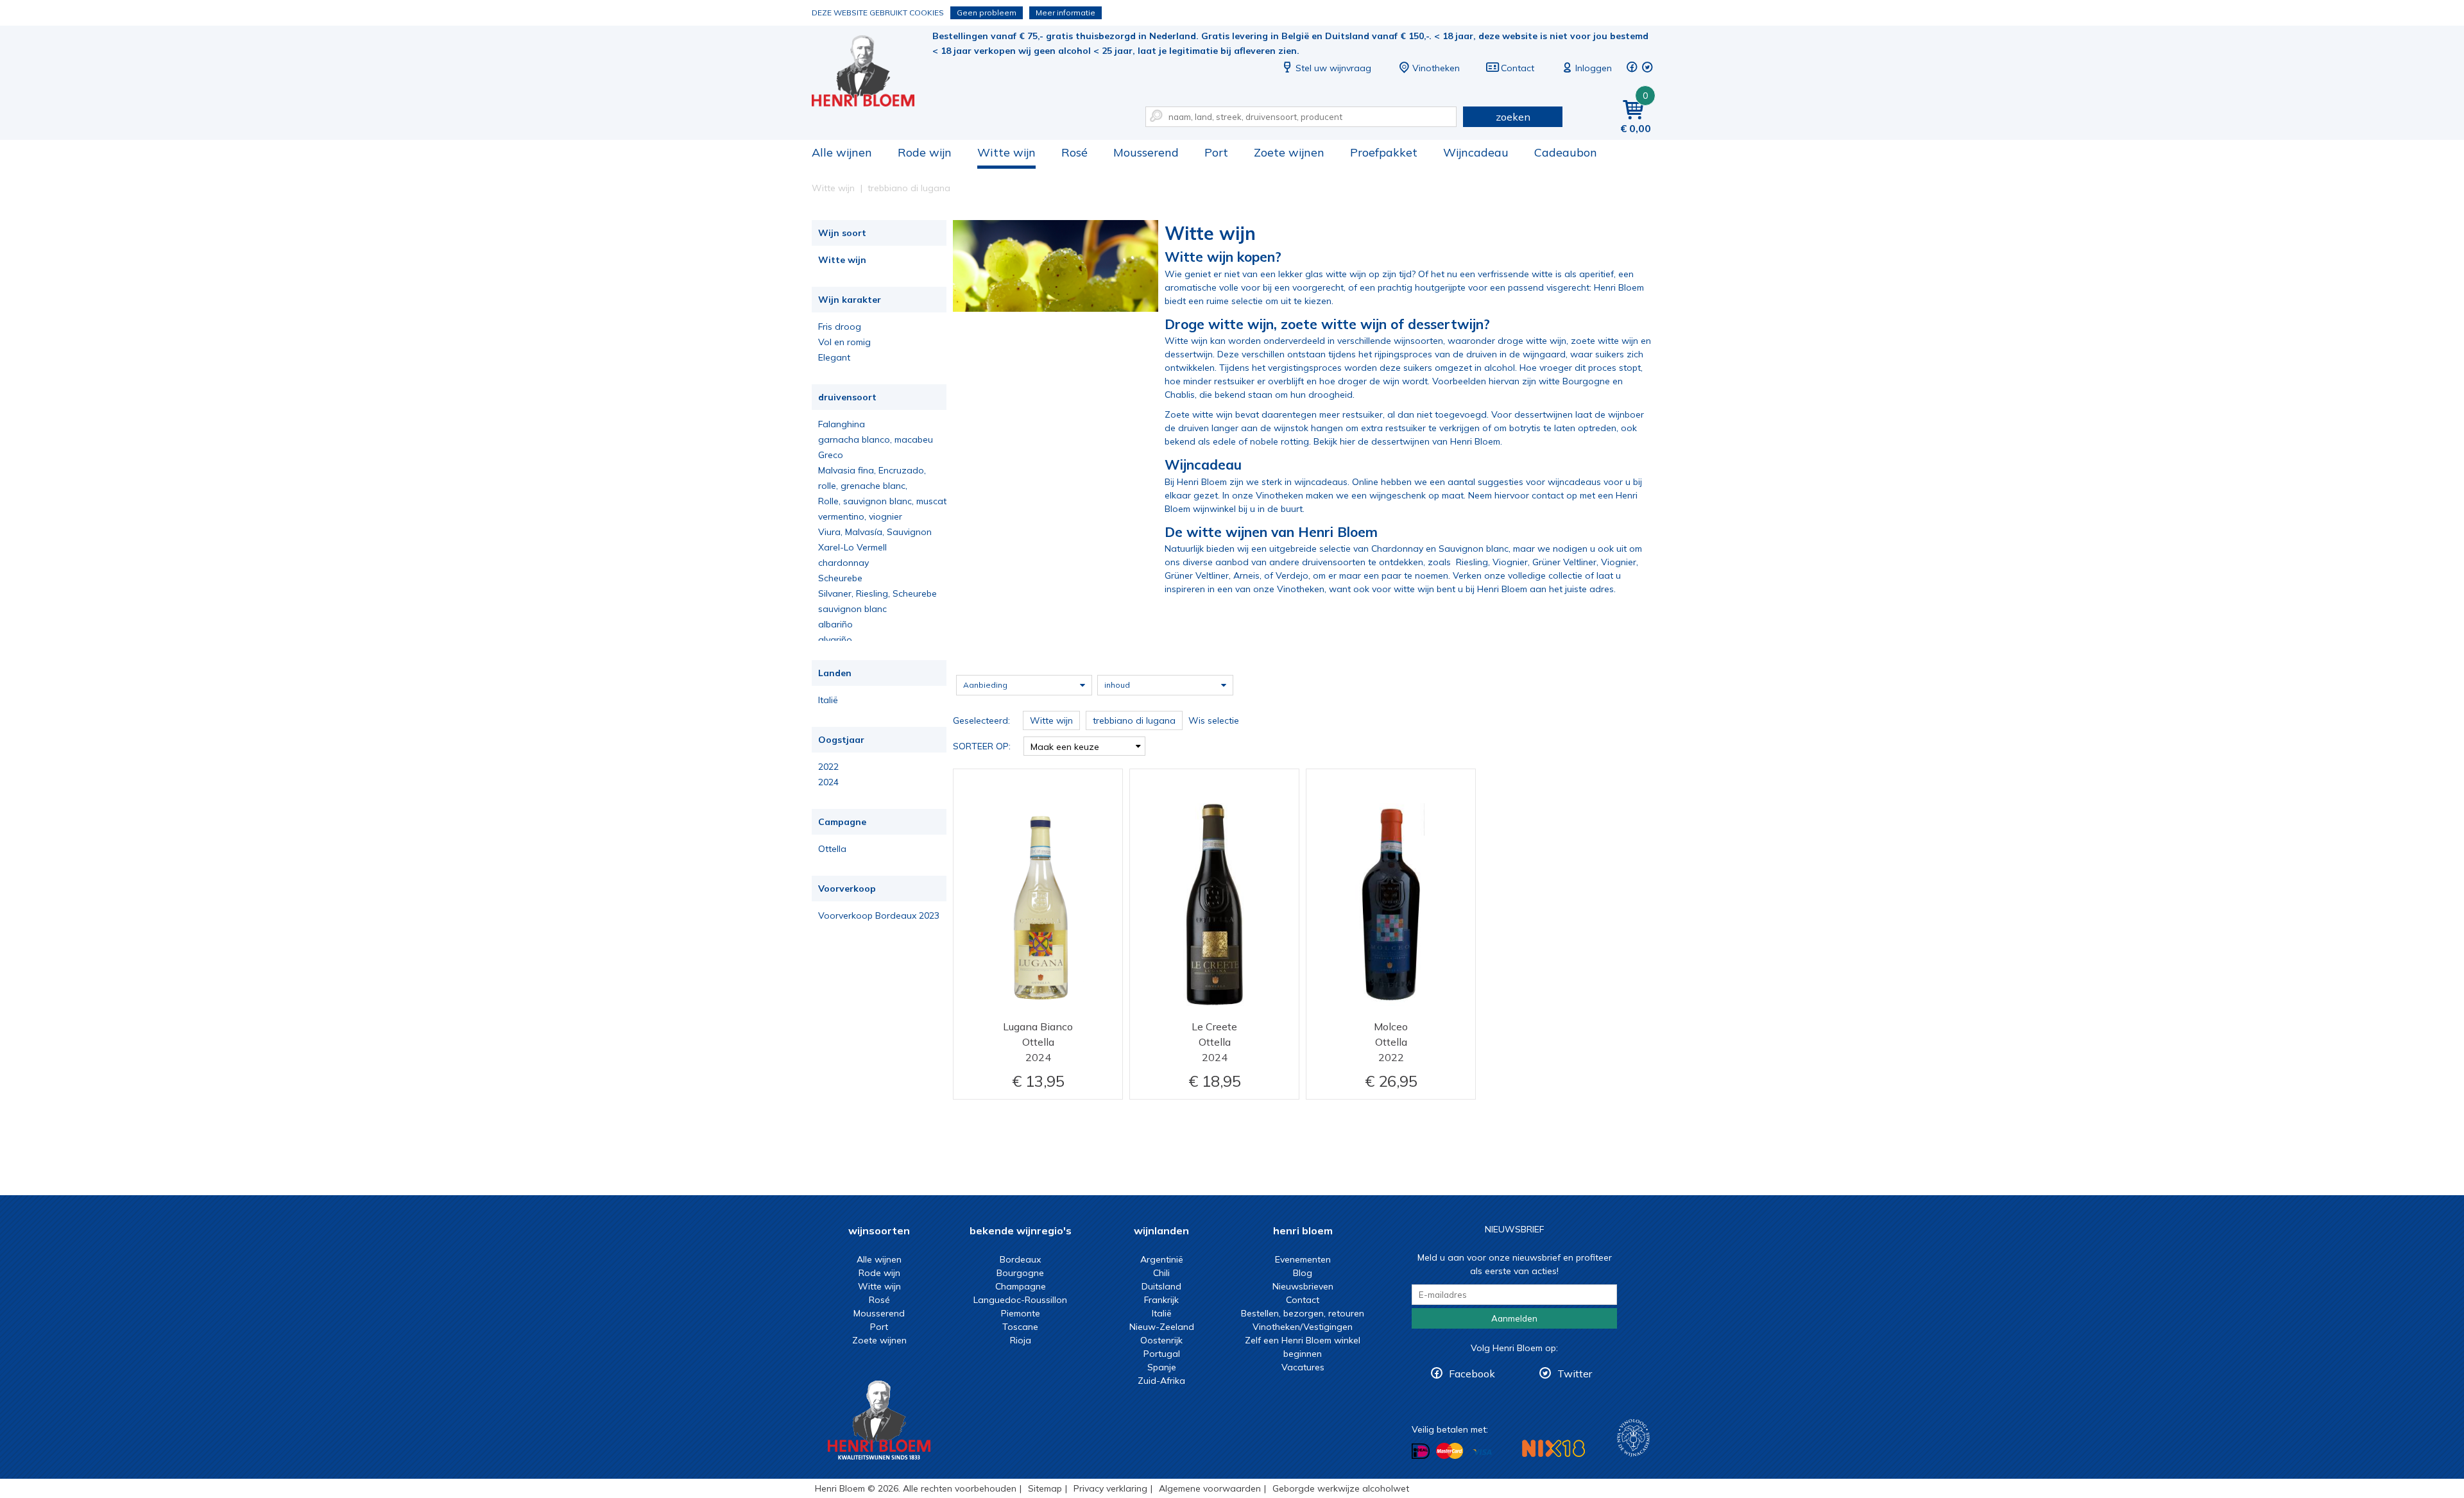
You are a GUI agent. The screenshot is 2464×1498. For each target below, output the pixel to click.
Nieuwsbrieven (1303, 1286)
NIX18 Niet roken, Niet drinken (1553, 1448)
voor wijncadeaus (1563, 482)
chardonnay (843, 563)
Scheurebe (840, 578)
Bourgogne (1020, 1273)
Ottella (832, 849)
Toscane (1020, 1327)
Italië (828, 700)
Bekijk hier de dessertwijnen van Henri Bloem (1407, 441)
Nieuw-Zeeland (1162, 1327)
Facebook (1472, 1374)
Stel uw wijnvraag (1333, 68)
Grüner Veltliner (1564, 562)
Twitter (1575, 1374)
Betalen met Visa (1482, 1452)
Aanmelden (1514, 1318)
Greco (831, 455)
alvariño (835, 640)
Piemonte (1021, 1313)
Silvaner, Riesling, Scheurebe (877, 593)
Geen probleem (987, 13)
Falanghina (842, 424)
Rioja (1021, 1340)
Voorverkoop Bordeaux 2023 (879, 915)
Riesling (1472, 562)
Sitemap (1045, 1488)
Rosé (1074, 152)
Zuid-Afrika (1161, 1381)
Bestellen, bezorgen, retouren (1303, 1313)
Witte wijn (1006, 152)
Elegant (834, 357)
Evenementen (1303, 1259)
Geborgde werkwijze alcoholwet (1341, 1488)
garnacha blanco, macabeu (876, 439)
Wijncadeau (1476, 152)
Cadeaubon (1566, 152)
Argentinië (1162, 1259)
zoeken (1513, 117)
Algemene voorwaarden (1210, 1488)
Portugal (1162, 1354)
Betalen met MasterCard (1450, 1451)
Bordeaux (1020, 1259)
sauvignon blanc (852, 609)
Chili (1161, 1273)
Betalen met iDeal (1421, 1451)
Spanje (1162, 1367)
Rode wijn (925, 152)
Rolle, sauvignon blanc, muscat (882, 501)
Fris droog (840, 327)
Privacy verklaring (1110, 1488)
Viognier (1510, 562)
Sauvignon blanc (1474, 549)
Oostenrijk (1161, 1340)
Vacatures (1303, 1367)
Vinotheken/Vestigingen (1303, 1327)
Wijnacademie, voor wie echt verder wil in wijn (1633, 1438)
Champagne (1021, 1286)
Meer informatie (1065, 13)
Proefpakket (1384, 152)
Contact (1518, 68)
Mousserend (1146, 152)
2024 (828, 782)
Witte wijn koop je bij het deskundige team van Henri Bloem (872, 71)
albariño (835, 624)
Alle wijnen (842, 152)
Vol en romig (844, 342)
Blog (1303, 1273)
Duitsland (1161, 1286)
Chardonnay (1397, 549)
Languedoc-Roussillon (1020, 1300)
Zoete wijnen (1289, 152)
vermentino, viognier (860, 516)
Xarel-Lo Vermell (852, 547)
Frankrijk (1161, 1300)
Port (1216, 152)
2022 (828, 767)
